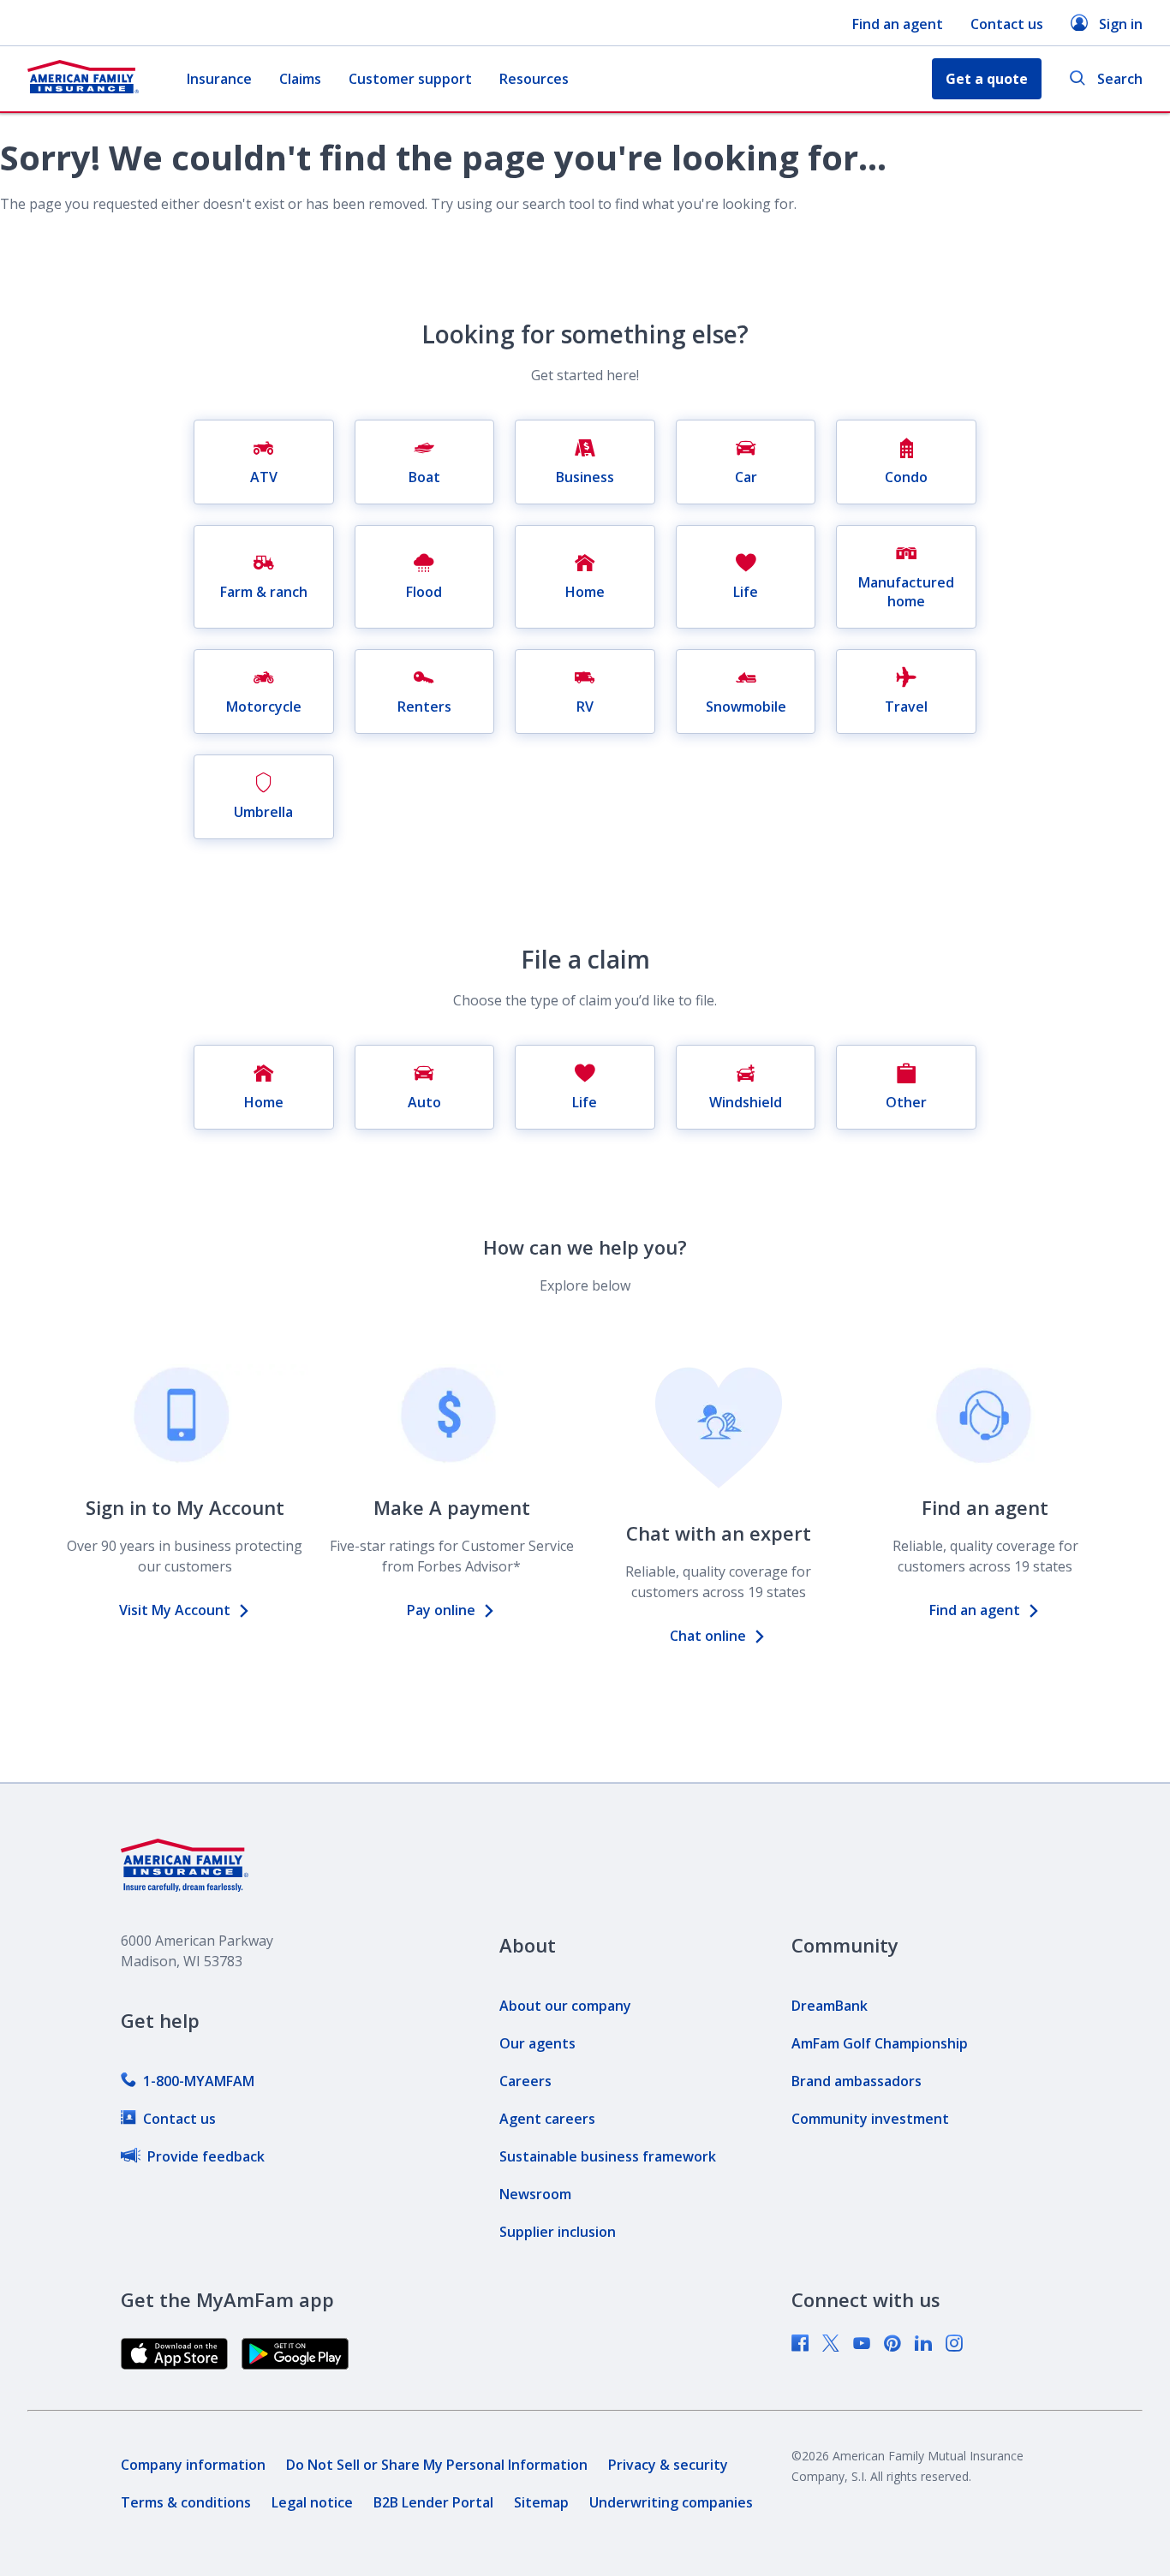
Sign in (1121, 24)
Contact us (1007, 24)
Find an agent (898, 24)
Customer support (410, 79)
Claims (300, 79)
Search (1120, 79)
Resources (534, 79)
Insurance (219, 79)
